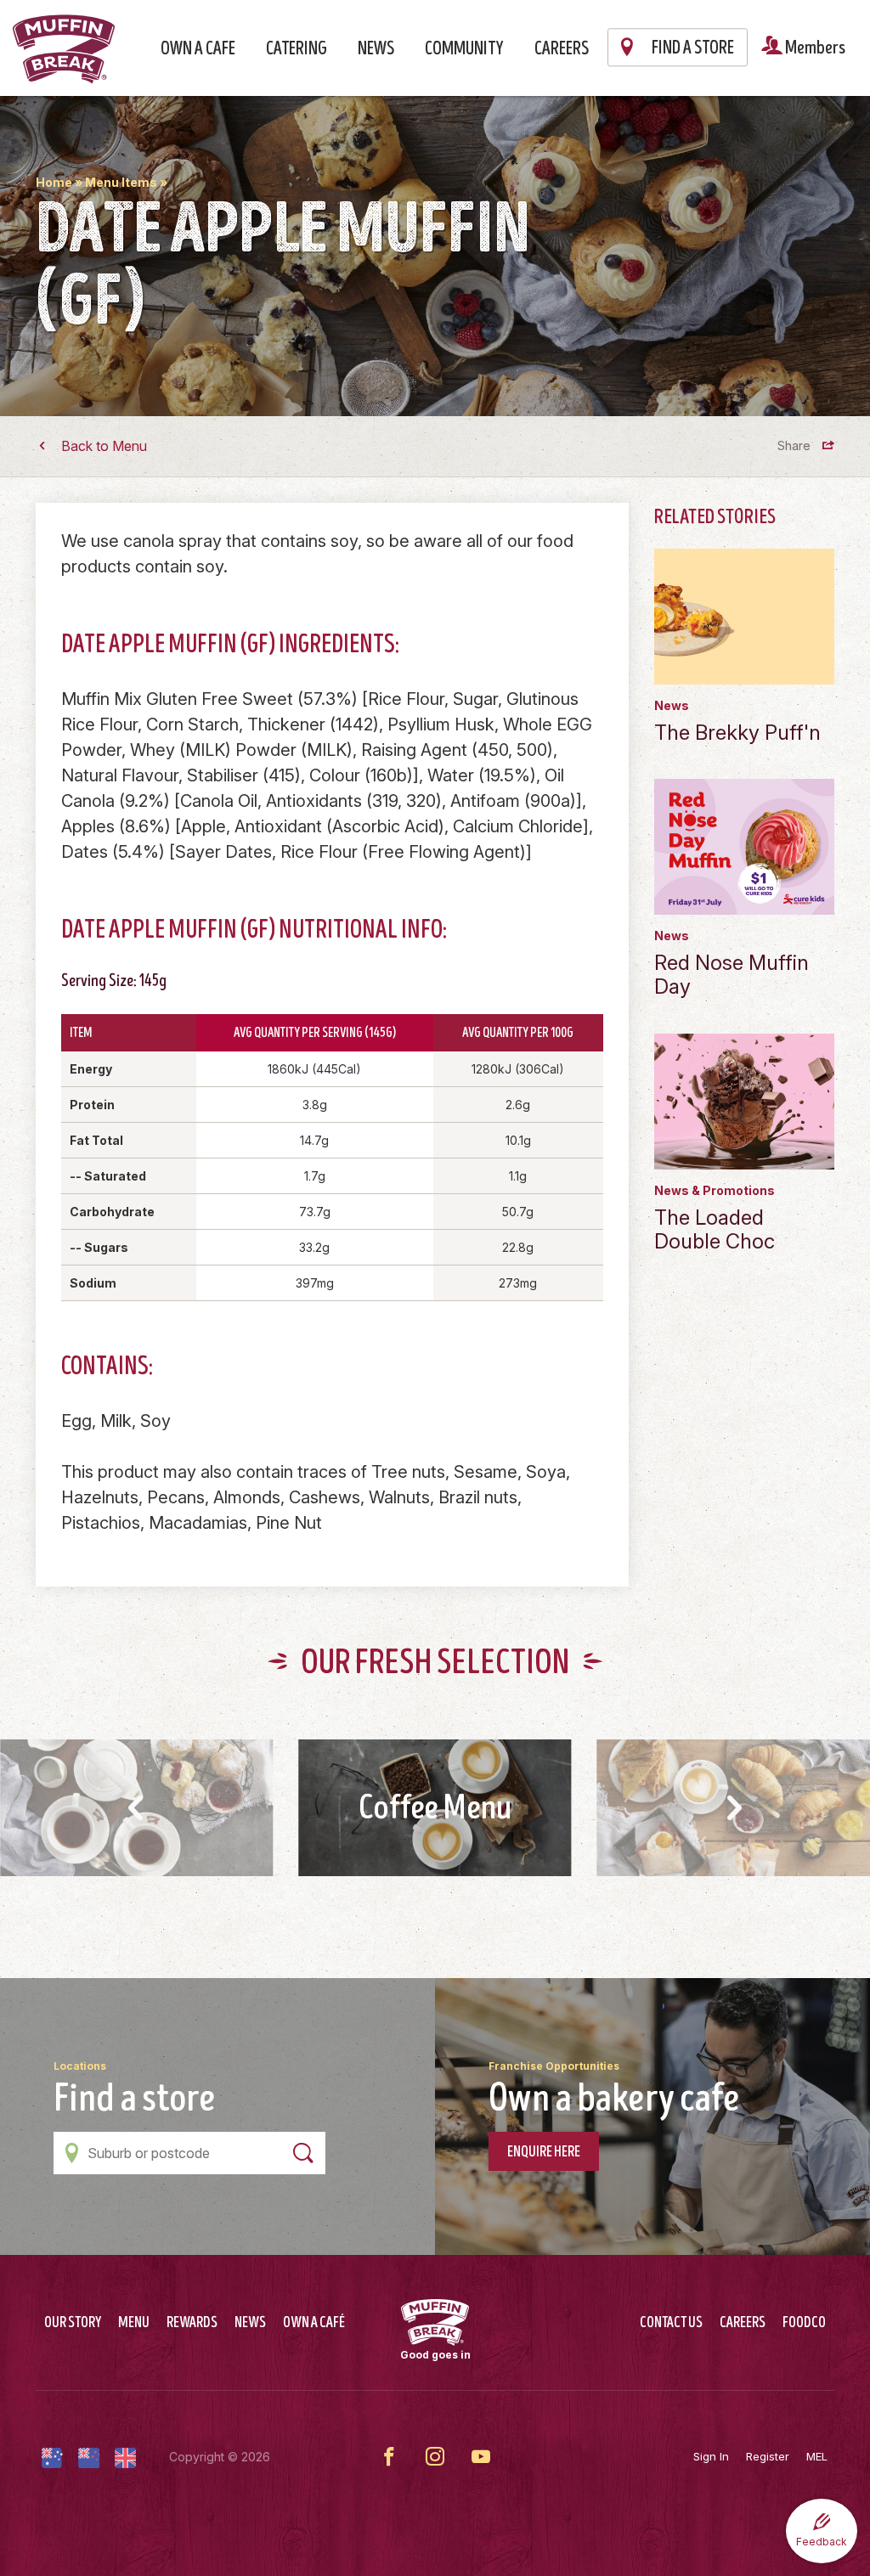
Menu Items (121, 182)
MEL (817, 2456)
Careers (562, 49)
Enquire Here (544, 2152)
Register (768, 2456)
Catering (297, 49)
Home (54, 182)
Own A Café (314, 2323)
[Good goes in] (435, 2322)
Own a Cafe (198, 49)
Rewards (192, 2323)
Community (464, 49)
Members (814, 48)
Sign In (711, 2456)
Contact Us (671, 2323)
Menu (134, 2323)
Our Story (73, 2323)
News (376, 49)
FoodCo (804, 2323)
